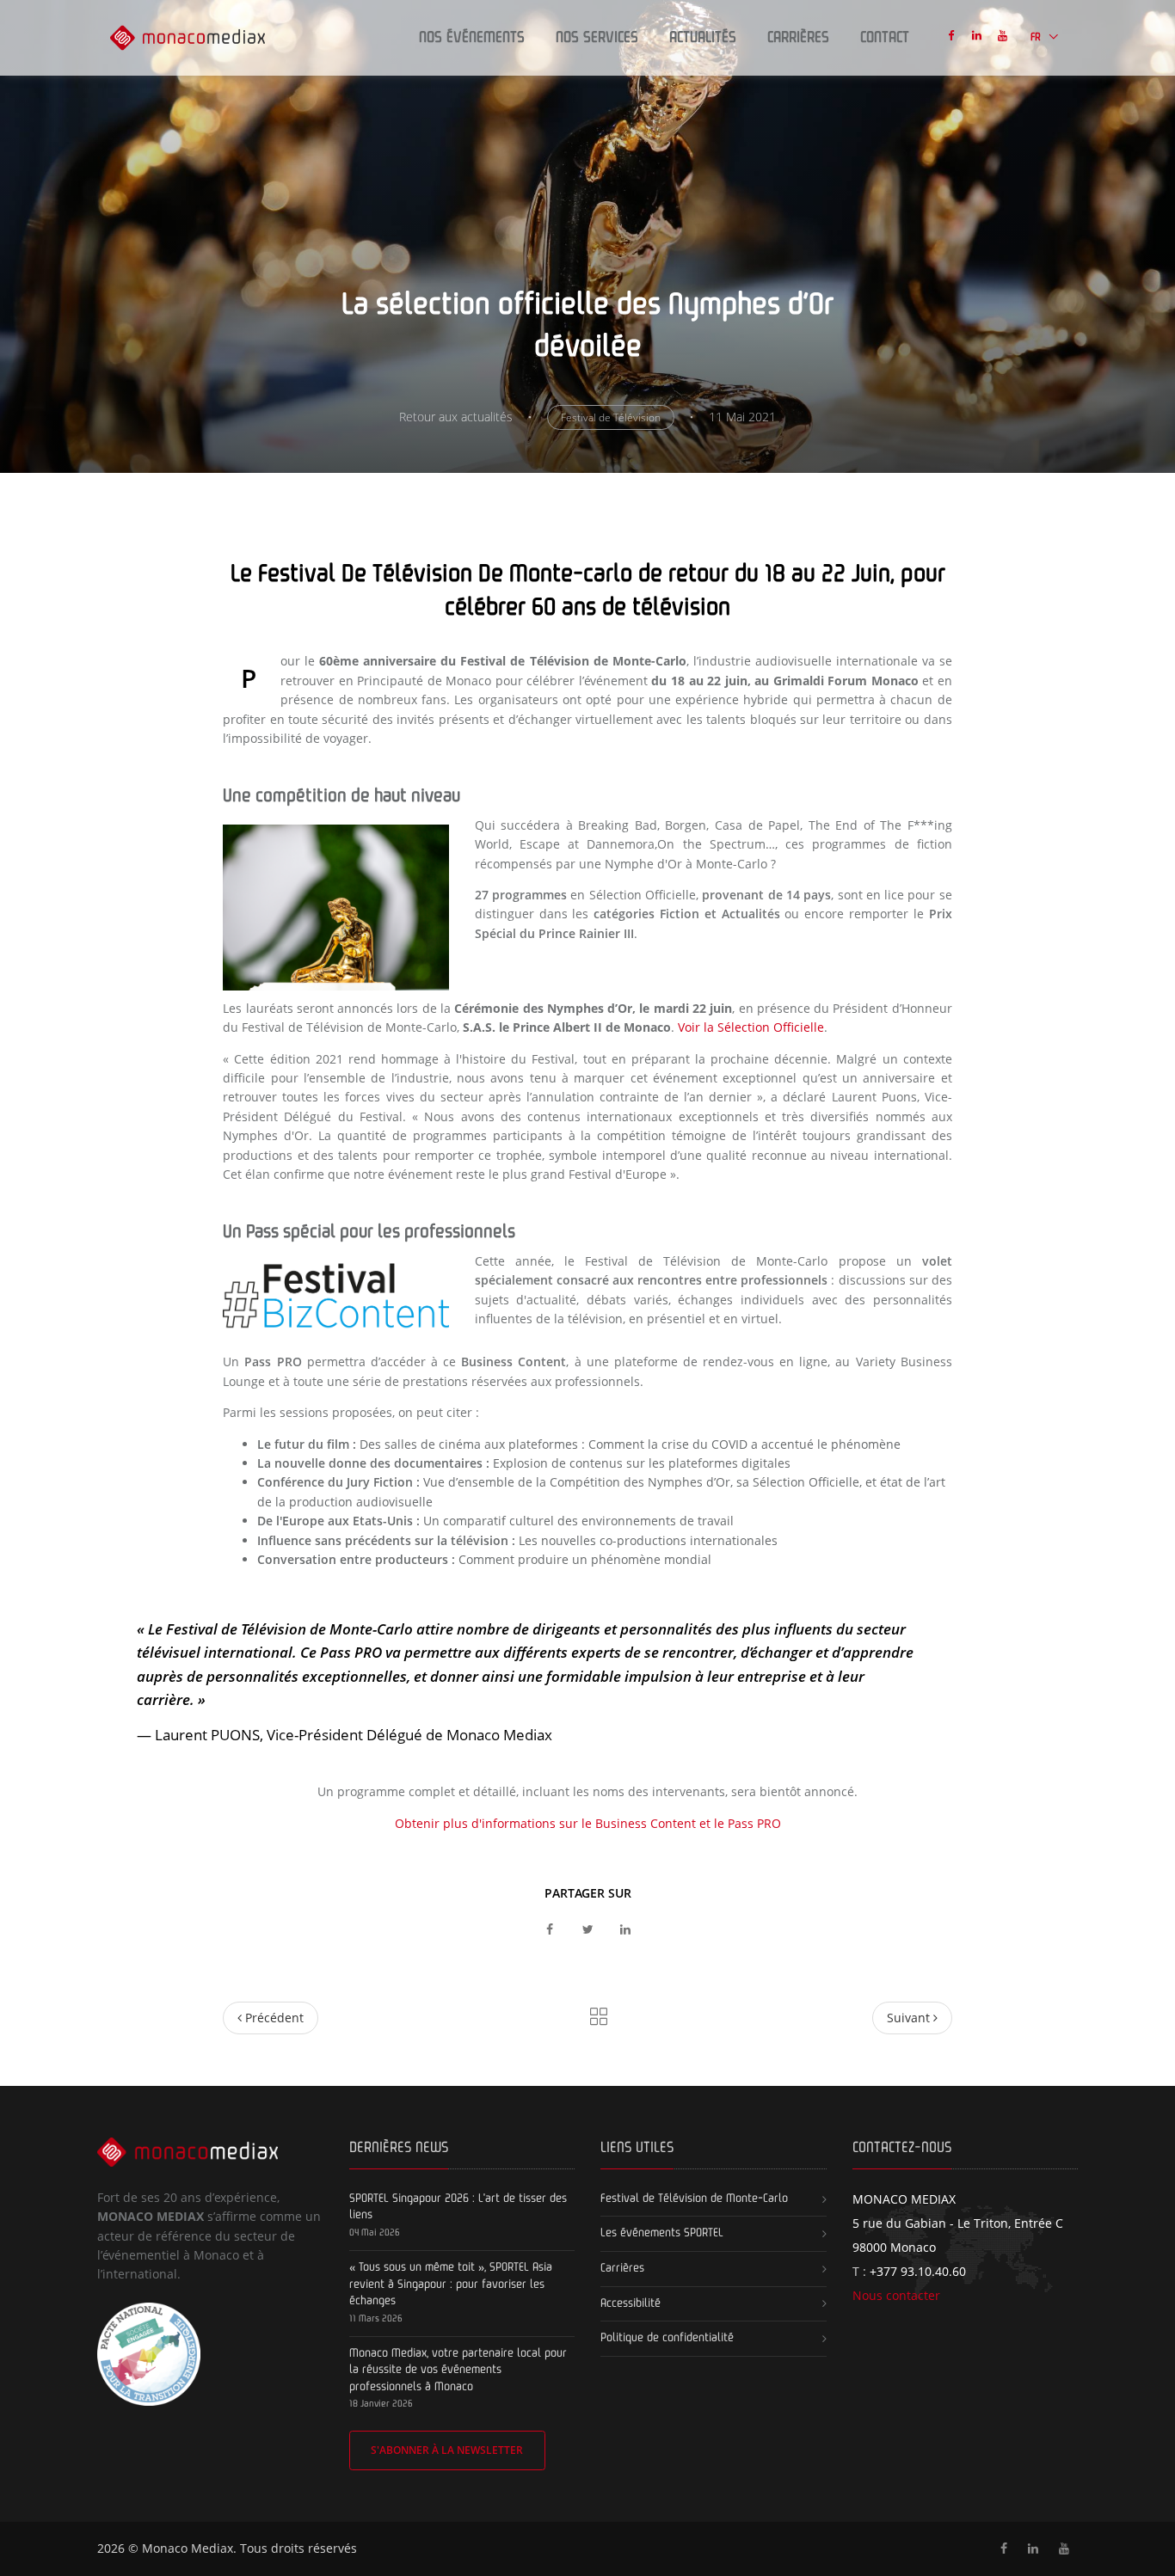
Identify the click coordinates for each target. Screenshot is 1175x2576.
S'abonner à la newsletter (447, 2450)
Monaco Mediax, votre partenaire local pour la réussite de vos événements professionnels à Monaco (458, 2370)
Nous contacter (896, 2295)
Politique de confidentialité (667, 2338)
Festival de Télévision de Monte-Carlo (694, 2199)
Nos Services (597, 38)
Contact (885, 38)
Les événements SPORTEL (662, 2233)
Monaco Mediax (188, 2548)
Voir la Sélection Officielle (751, 1027)
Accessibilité (631, 2303)
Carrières (798, 38)
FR (1037, 37)
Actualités (703, 38)
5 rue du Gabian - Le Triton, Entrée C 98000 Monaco (958, 2223)
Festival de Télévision (611, 417)
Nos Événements (472, 38)
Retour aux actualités (456, 417)
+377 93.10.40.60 (918, 2271)
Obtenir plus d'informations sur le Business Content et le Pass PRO (588, 1823)
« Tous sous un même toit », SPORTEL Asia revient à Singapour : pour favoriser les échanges (451, 2284)
